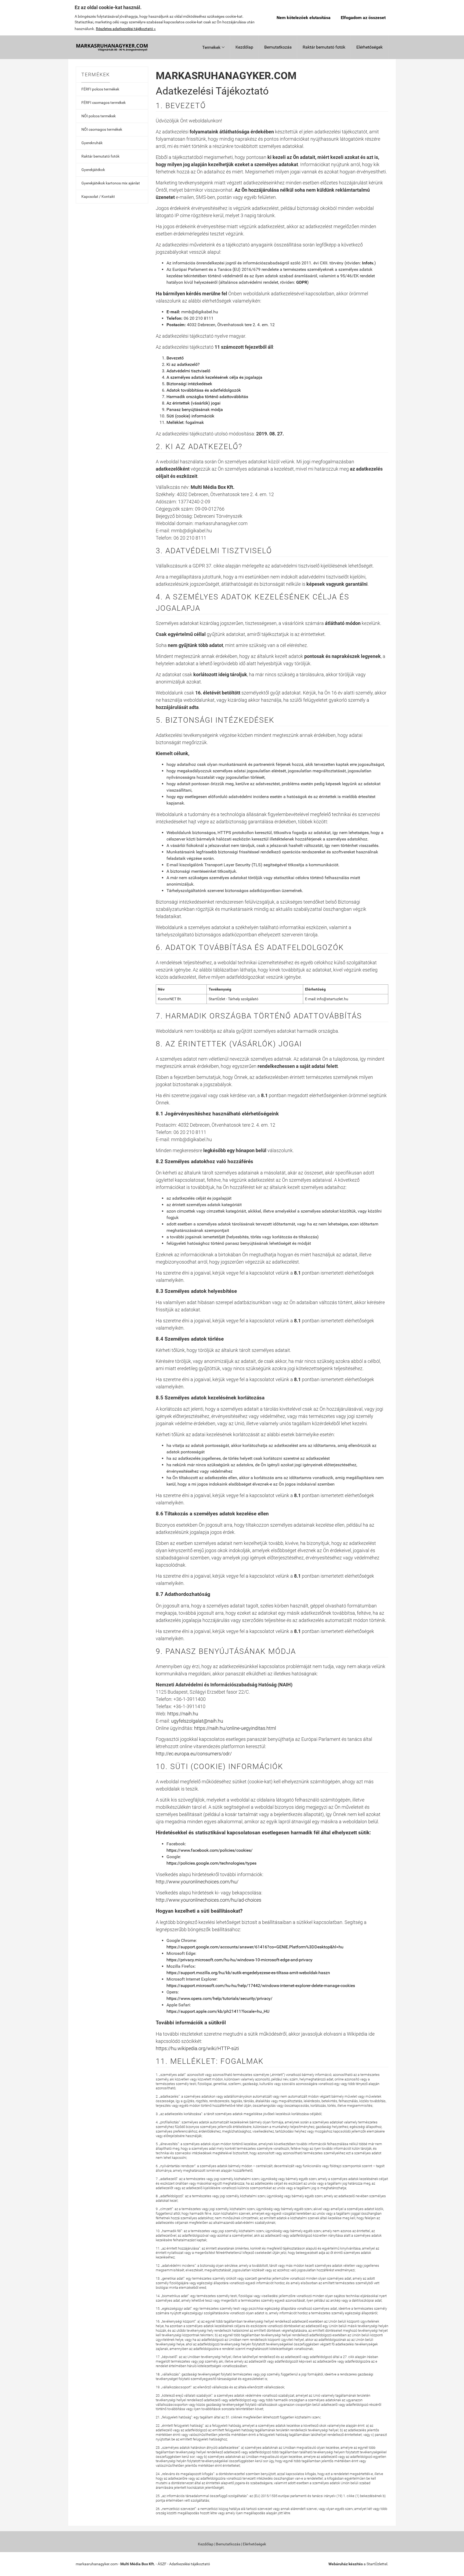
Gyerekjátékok (93, 170)
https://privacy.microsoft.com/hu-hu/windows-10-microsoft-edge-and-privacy (240, 1960)
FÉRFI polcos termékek (100, 89)
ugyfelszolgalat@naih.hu (197, 1721)
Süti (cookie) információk (190, 416)
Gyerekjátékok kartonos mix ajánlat (111, 183)
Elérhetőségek (369, 47)
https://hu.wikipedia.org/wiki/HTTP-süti (197, 2048)
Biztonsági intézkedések (189, 384)
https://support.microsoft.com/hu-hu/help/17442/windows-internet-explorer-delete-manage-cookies (261, 1986)
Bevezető (175, 358)
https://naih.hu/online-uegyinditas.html (235, 1728)
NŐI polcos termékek (99, 116)
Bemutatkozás (278, 47)
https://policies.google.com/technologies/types (211, 1863)
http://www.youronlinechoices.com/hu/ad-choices (209, 1900)
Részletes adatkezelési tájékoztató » (126, 29)
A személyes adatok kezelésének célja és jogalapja (214, 377)
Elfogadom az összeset (363, 18)
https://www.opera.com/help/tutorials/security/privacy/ (220, 1998)
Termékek (213, 47)
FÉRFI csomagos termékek (104, 103)
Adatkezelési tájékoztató (190, 2564)
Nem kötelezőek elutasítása (304, 18)
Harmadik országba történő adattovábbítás (207, 397)
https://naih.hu (183, 1714)
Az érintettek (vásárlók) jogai (193, 403)
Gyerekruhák (92, 143)
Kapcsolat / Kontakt (98, 197)
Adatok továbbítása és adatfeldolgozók (204, 390)
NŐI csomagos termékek (102, 129)
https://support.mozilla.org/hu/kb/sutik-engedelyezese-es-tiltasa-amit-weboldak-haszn (248, 1973)
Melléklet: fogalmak (185, 422)
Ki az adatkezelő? (183, 364)
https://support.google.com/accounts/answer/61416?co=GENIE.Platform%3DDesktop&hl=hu (255, 1947)
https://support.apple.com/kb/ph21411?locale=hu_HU (218, 2011)
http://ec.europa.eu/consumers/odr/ (194, 1754)
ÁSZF (162, 2564)
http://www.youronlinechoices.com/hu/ (197, 1882)
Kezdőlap (244, 47)
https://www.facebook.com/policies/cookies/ (210, 1850)
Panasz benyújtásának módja (195, 410)
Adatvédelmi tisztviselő (188, 371)
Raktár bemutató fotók (324, 47)
